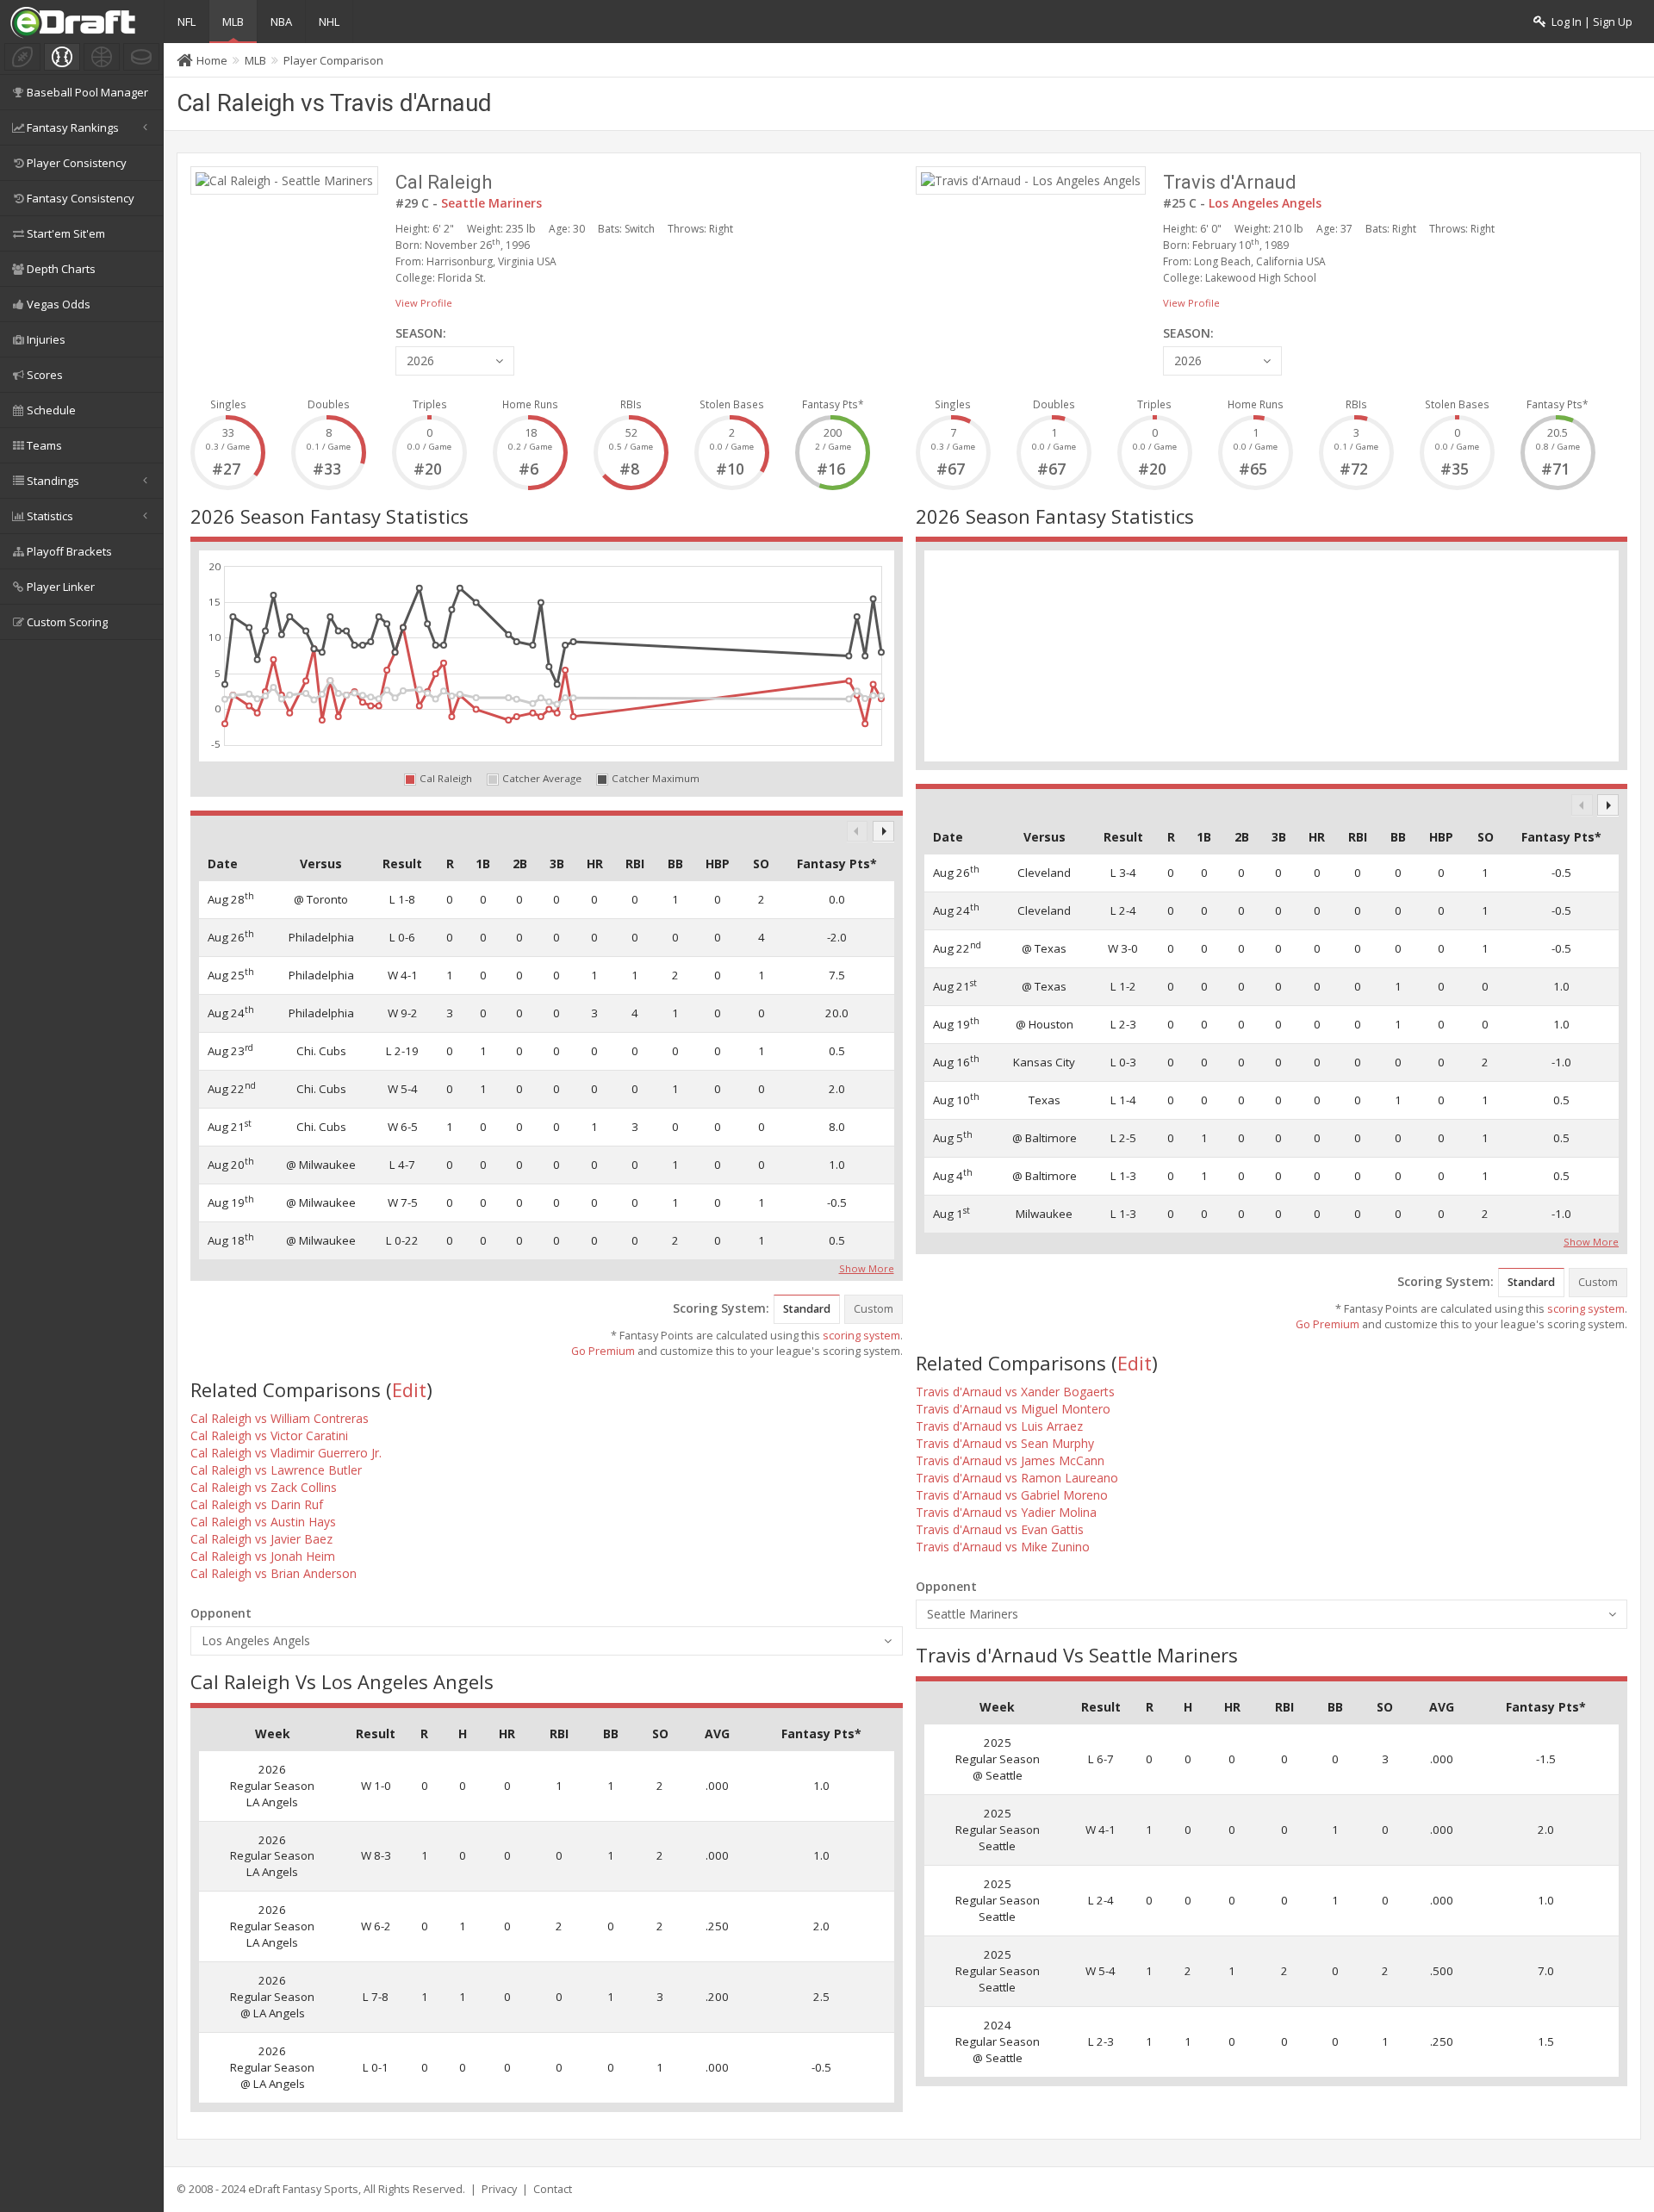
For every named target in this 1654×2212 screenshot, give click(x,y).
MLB (233, 22)
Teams (44, 445)
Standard (807, 1309)
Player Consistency (77, 163)
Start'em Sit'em (66, 233)
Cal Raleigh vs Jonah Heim (263, 1556)
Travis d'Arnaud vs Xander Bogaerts (1015, 1392)
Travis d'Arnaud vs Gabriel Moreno (1012, 1495)
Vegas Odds (59, 304)
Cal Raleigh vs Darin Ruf (257, 1504)
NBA (281, 22)
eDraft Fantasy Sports (303, 2189)
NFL (187, 22)
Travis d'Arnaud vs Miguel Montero (1013, 1409)
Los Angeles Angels (1265, 203)
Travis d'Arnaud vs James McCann (1010, 1460)
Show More (867, 1267)
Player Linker (61, 587)
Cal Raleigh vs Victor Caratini (269, 1435)
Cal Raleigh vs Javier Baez (261, 1539)
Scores (45, 375)
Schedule (51, 410)
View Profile (424, 303)
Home (212, 60)
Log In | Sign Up (1589, 22)
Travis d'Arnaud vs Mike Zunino (1003, 1547)
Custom (874, 1309)
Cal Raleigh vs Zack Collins (264, 1487)
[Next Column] (883, 832)
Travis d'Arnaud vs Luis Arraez (999, 1426)
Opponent (221, 1613)
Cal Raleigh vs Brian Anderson (274, 1573)
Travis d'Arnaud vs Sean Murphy (1005, 1443)
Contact (553, 2189)
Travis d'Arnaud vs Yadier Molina (1006, 1512)
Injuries (46, 339)
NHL (329, 22)
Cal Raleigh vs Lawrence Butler (276, 1470)
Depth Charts (61, 269)
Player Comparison (333, 60)
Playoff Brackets (69, 551)
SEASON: (421, 333)
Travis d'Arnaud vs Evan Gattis (1000, 1529)
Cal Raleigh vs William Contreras (280, 1418)
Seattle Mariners (491, 203)
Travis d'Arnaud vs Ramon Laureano (1017, 1478)
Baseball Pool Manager (87, 92)
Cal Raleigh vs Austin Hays (263, 1522)
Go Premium (603, 1351)
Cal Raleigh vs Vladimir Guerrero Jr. (286, 1453)
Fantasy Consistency (81, 198)
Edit (409, 1389)
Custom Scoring (67, 622)
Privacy (499, 2189)
